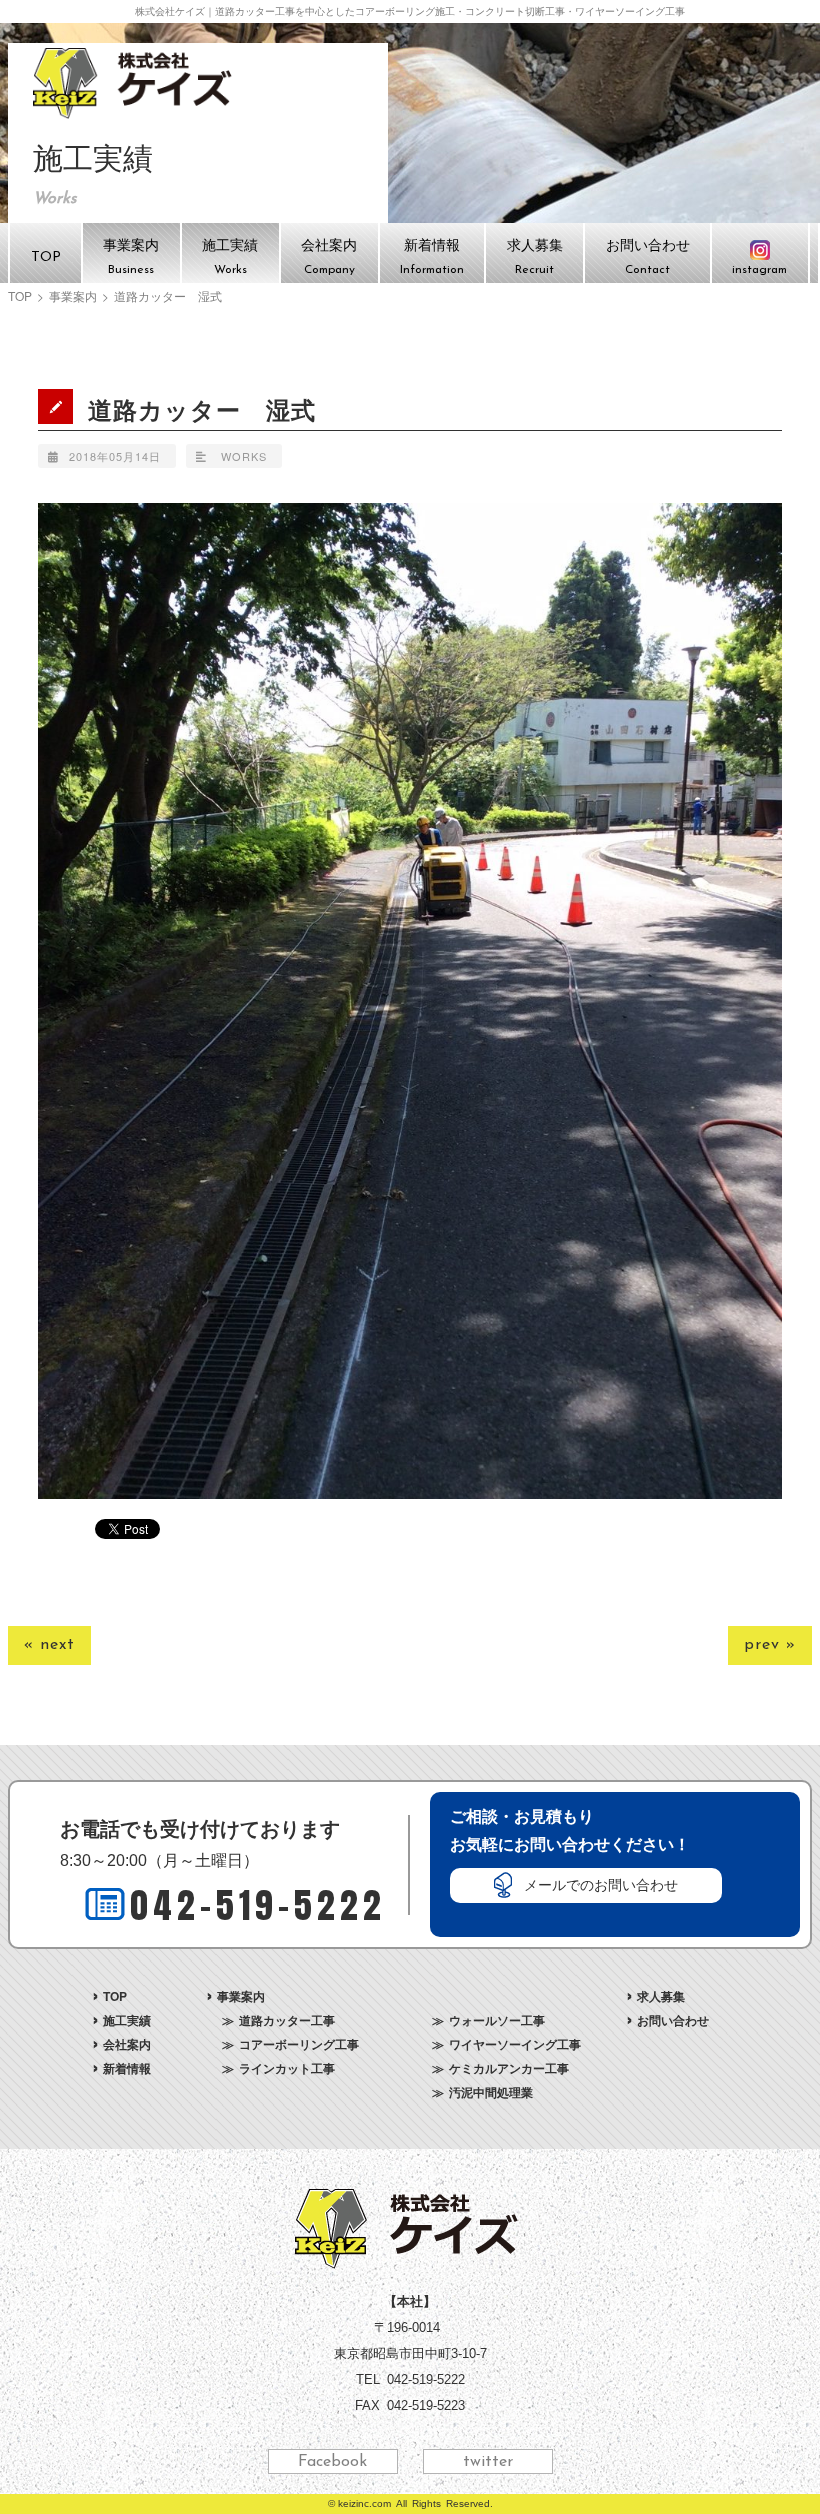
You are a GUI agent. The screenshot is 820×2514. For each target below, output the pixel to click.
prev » (770, 1645)
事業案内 (73, 296)
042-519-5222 (258, 1905)
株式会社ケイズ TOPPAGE (135, 83)
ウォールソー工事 (497, 2020)
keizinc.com (364, 2503)
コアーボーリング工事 (299, 2044)
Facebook (332, 2462)
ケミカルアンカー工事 (509, 2068)
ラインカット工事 (287, 2068)
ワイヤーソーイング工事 (515, 2044)
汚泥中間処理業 (491, 2092)
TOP (20, 296)
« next (49, 1645)
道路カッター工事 (287, 2020)
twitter (488, 2462)
